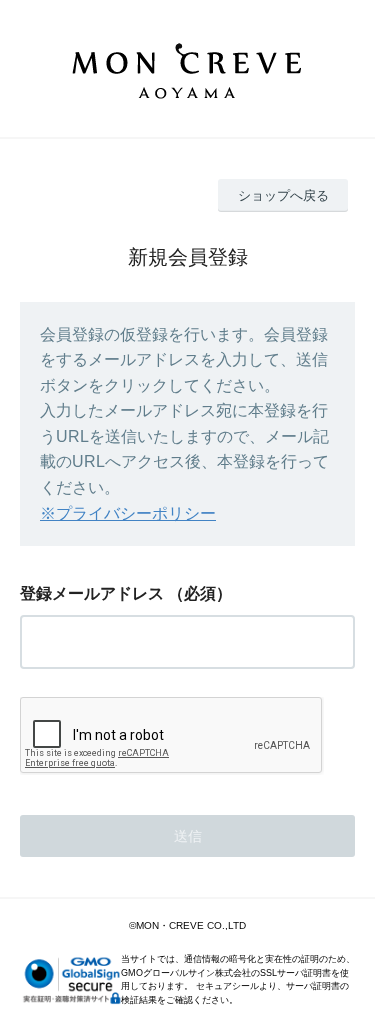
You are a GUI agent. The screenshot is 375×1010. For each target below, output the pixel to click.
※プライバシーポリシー (128, 513)
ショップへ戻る (283, 195)
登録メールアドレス (92, 593)
